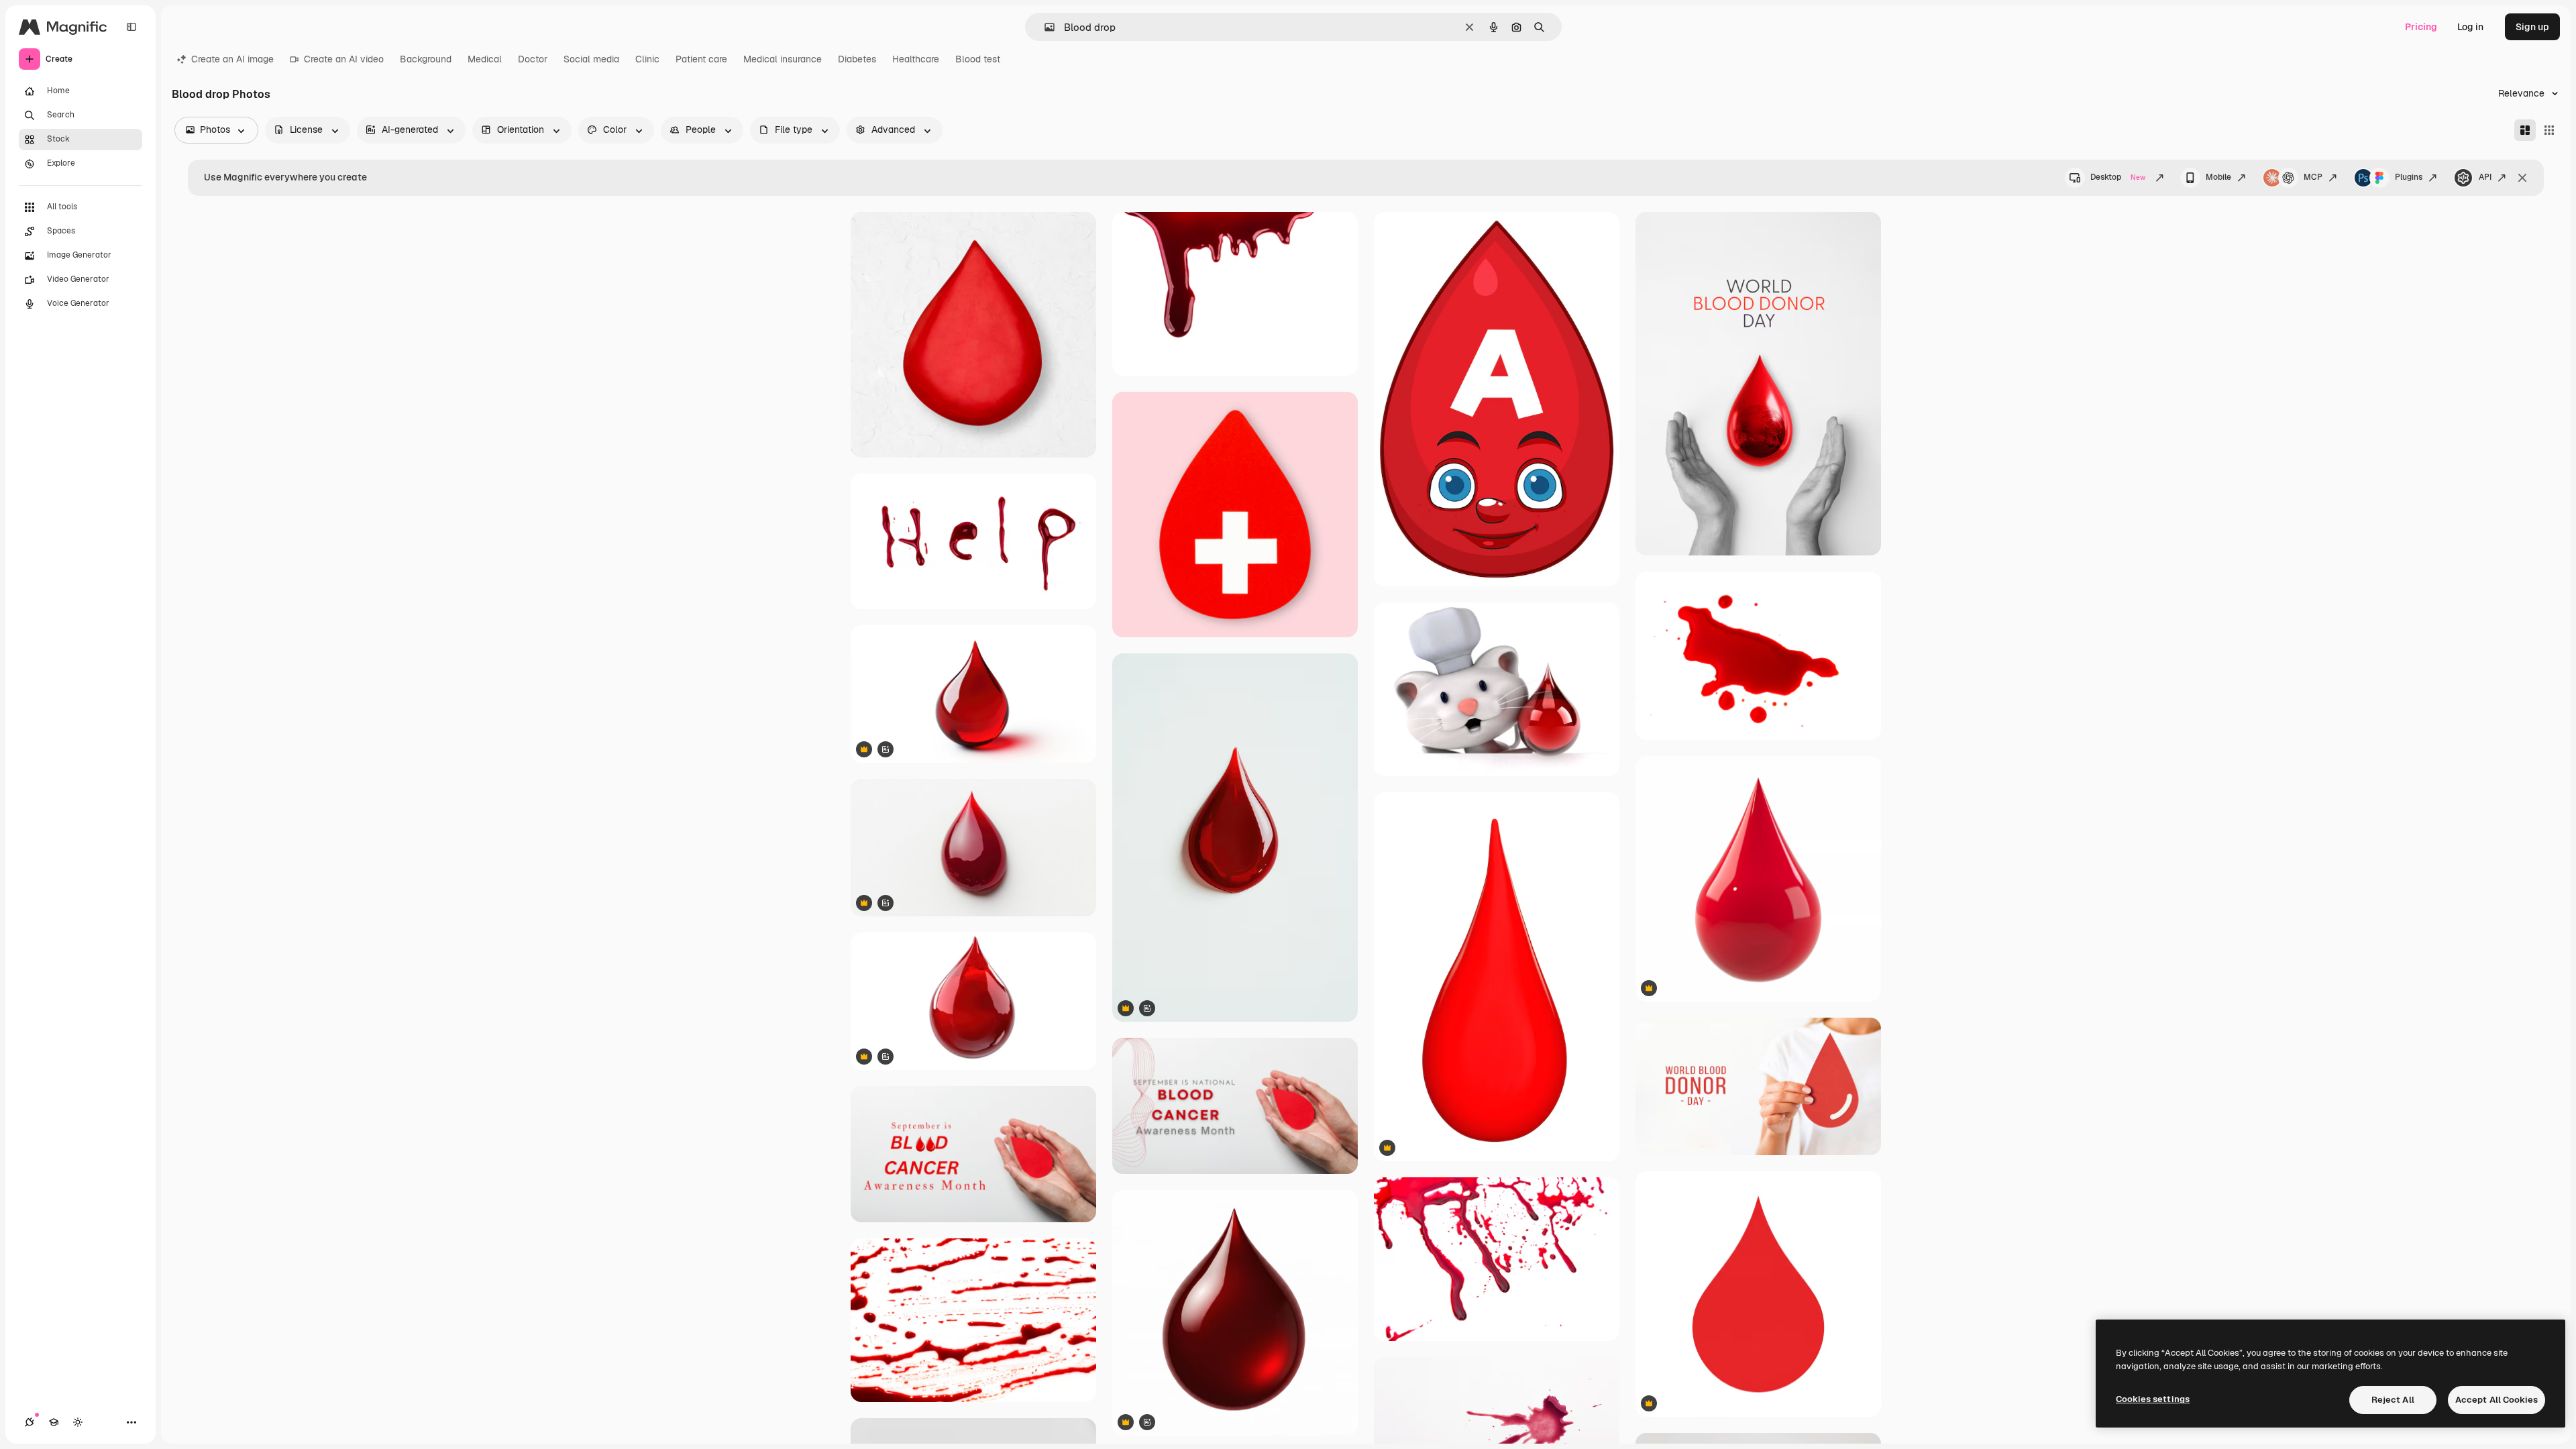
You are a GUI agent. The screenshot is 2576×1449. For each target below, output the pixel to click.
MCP (2313, 177)
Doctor (533, 59)
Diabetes (857, 59)
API (2485, 177)
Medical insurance (783, 59)
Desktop (2118, 177)
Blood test (978, 59)
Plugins (2409, 177)
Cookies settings (2153, 1399)
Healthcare (916, 59)
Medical (485, 59)
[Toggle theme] (78, 1422)
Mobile (2218, 177)
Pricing (2421, 27)
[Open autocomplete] (1044, 27)
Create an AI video (344, 59)
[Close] (2522, 178)
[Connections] (30, 1422)
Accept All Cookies (2497, 1400)
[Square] (2549, 130)
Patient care (701, 59)
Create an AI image (232, 59)
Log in (2470, 27)
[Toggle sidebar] (131, 27)
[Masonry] (2525, 130)
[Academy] (54, 1422)
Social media (591, 59)
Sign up (2532, 27)
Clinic (647, 59)
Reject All (2393, 1400)
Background (426, 59)
